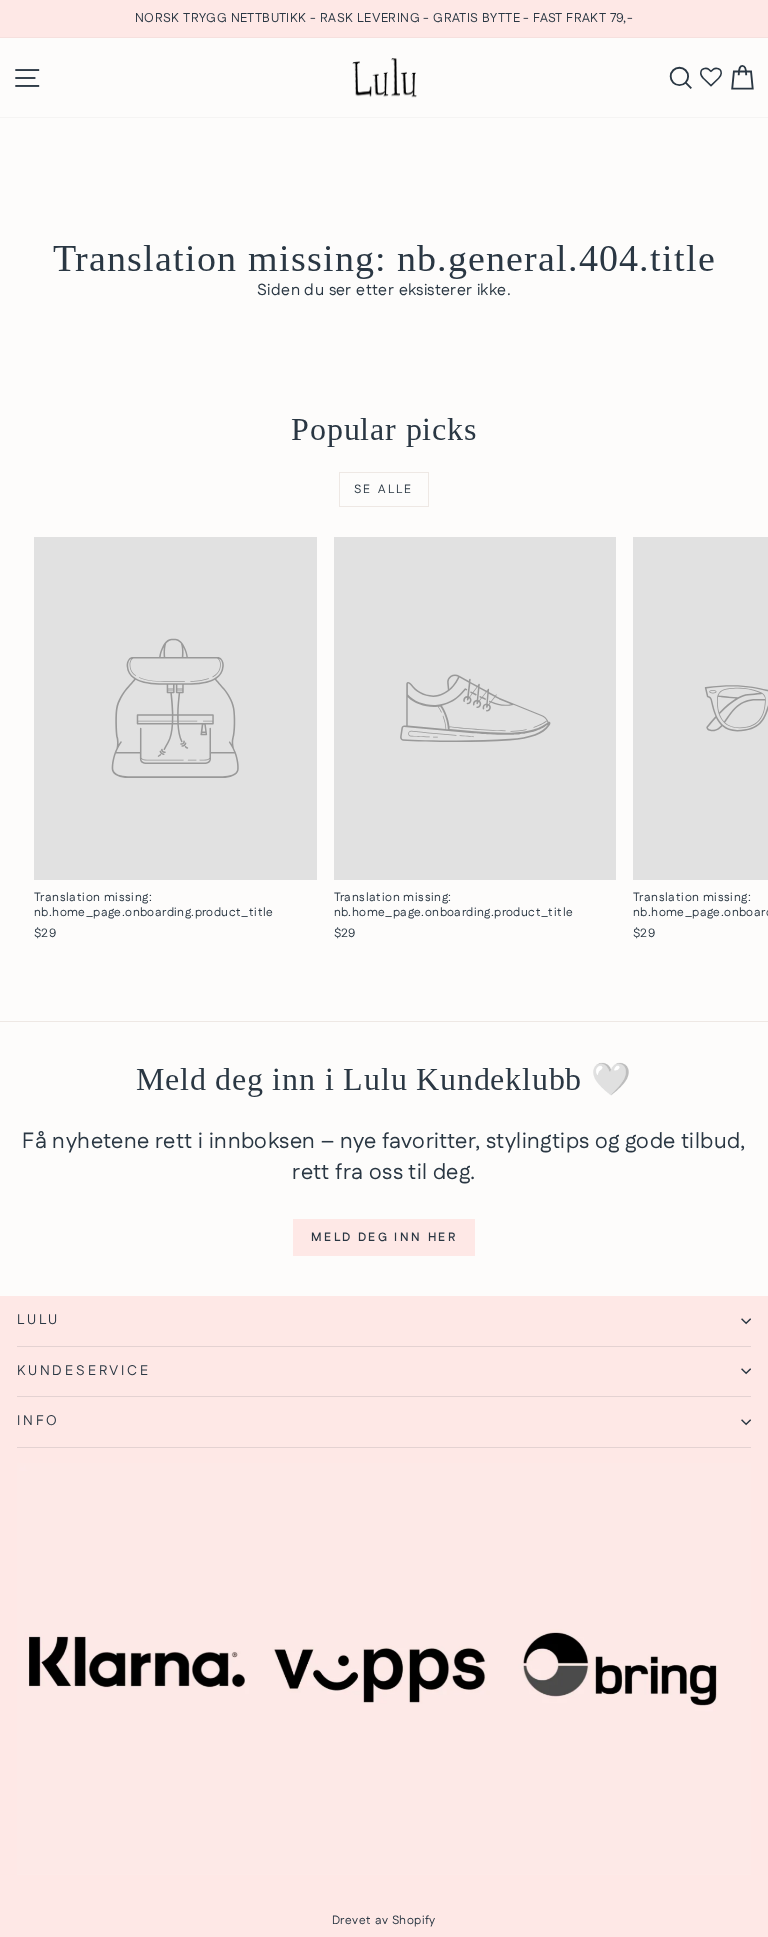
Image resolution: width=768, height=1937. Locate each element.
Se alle (384, 489)
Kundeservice (84, 1371)
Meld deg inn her (384, 1237)
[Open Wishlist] (711, 78)
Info (38, 1421)
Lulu (38, 1320)
